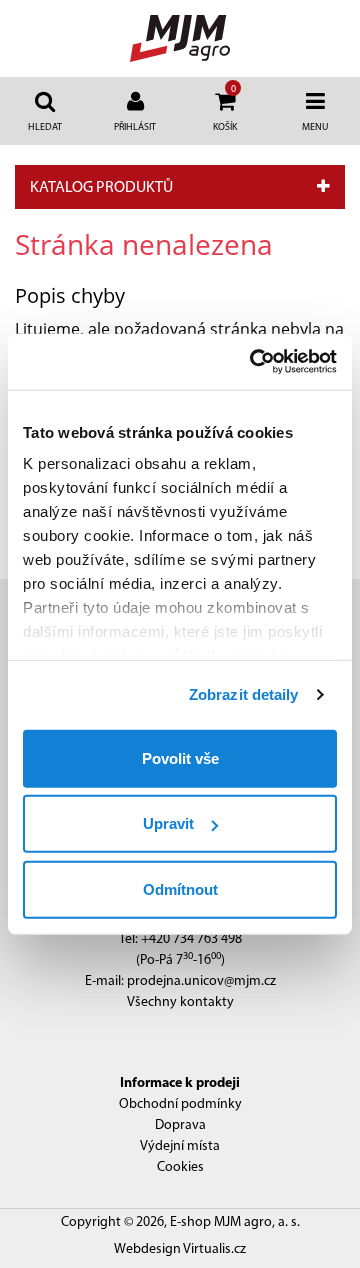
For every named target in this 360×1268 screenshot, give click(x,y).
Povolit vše (180, 757)
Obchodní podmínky (180, 1104)
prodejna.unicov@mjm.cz (201, 981)
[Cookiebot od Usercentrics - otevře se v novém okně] (254, 362)
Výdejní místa (180, 1146)
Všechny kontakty (180, 1002)
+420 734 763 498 (191, 939)
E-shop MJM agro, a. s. (235, 1222)
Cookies (180, 1167)
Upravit (168, 823)
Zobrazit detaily (244, 694)
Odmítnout (180, 888)
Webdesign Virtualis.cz (180, 1249)
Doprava (180, 1125)
